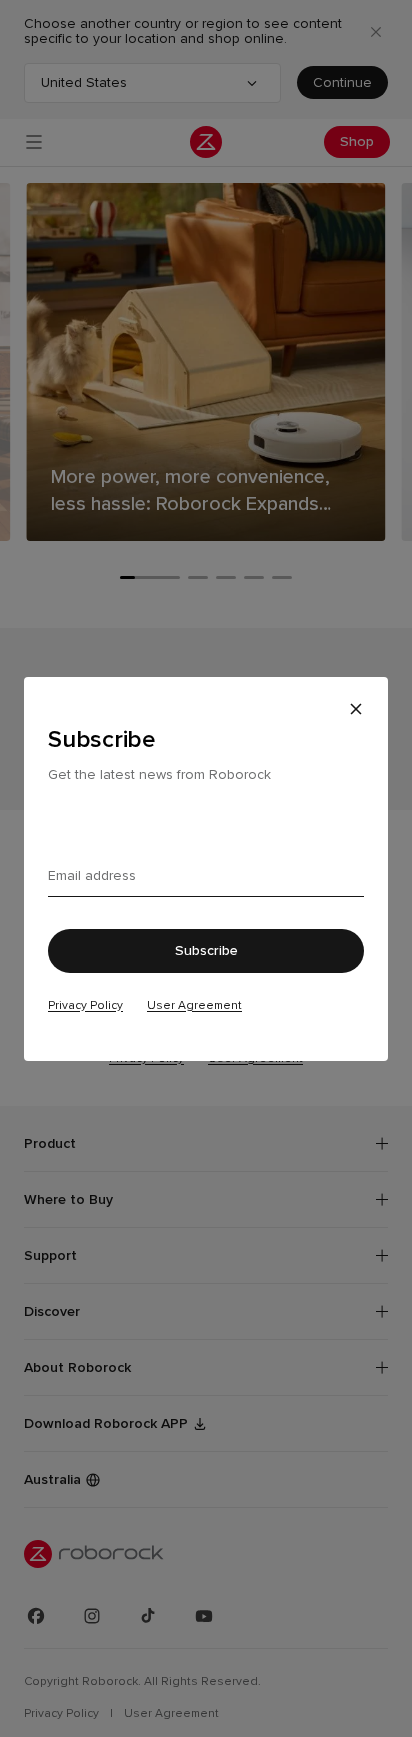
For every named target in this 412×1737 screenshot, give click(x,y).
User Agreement (194, 1005)
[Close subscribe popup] (356, 709)
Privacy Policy (85, 1005)
